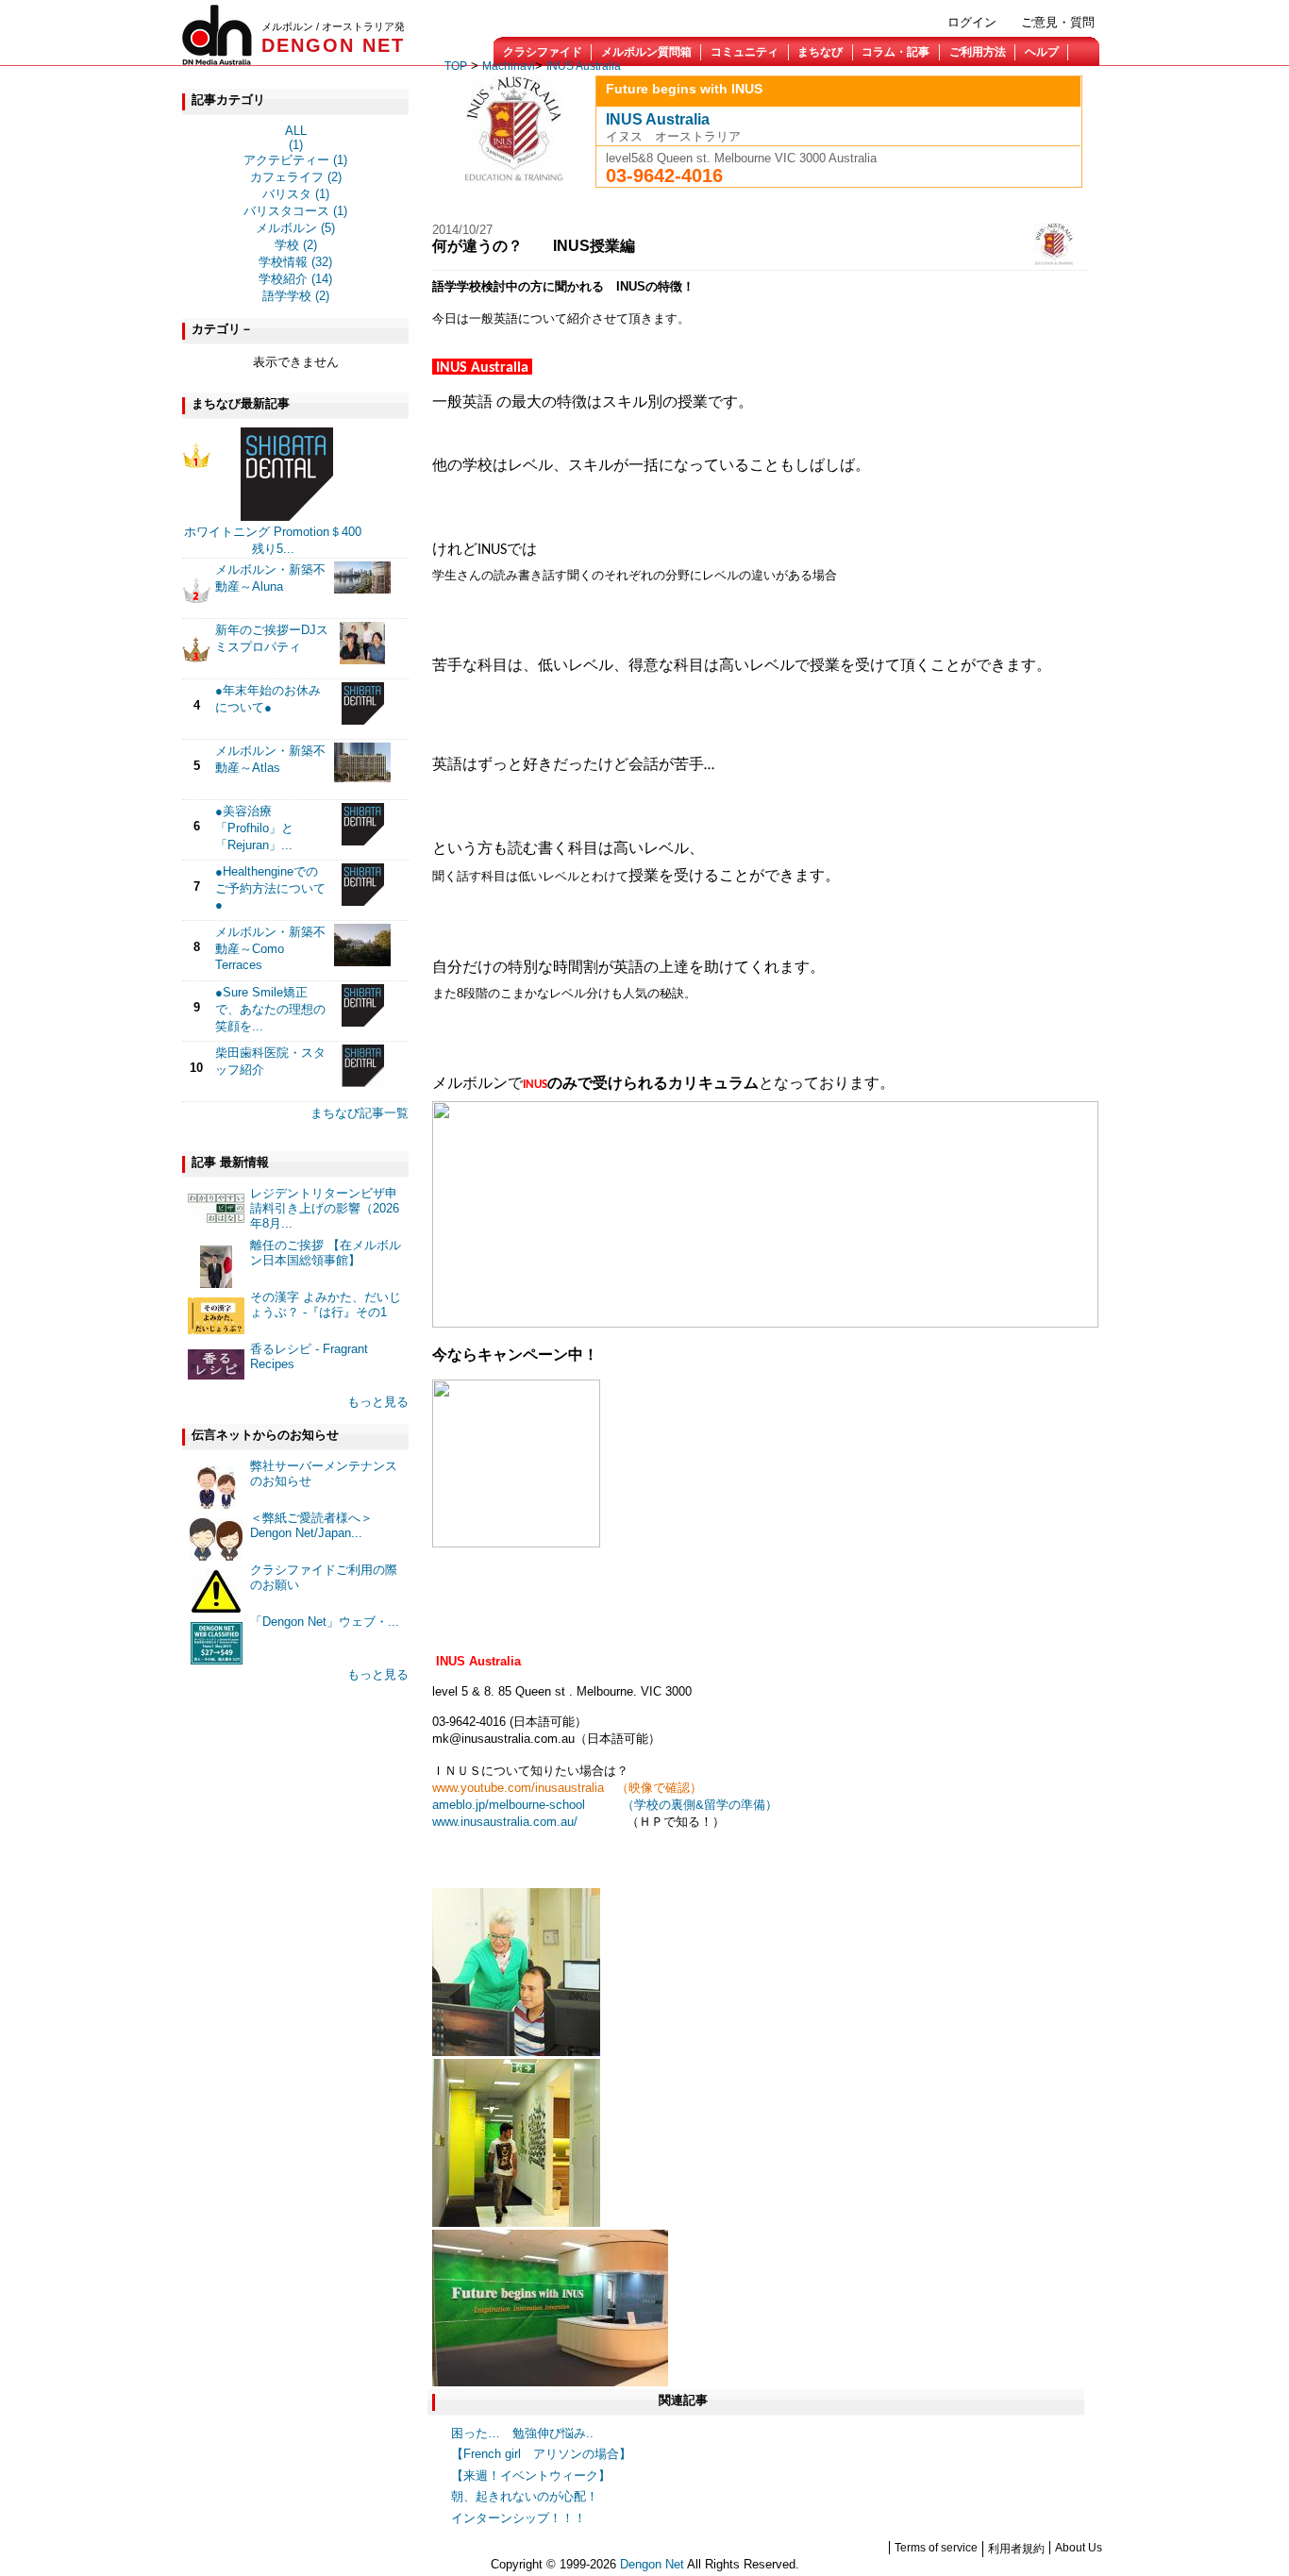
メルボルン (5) (295, 228)
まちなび (820, 52)
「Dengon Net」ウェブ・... (325, 1622)
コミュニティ (745, 52)
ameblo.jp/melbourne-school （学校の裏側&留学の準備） (605, 1805)
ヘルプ (1042, 52)
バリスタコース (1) (295, 211)
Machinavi (509, 66)
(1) (296, 145)
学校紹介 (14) (295, 279)
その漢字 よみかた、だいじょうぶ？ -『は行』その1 (326, 1305)
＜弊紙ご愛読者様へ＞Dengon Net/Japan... (311, 1525)
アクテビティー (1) (295, 160)
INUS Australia (584, 66)
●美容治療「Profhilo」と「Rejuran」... (254, 828)
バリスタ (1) (296, 194)
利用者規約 (1016, 2549)
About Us (1079, 2548)
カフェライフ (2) (296, 177)
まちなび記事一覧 (360, 1113)
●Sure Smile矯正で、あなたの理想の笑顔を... (270, 1009)
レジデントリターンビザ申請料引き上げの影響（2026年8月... (325, 1208)
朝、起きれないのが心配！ (525, 2496)
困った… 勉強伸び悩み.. (522, 2433)
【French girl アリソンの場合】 (541, 2454)
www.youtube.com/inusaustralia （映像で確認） (567, 1788)
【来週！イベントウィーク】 (531, 2476)
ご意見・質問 (1058, 22)
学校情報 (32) (295, 262)
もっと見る (378, 1402)
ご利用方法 (978, 52)
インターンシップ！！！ (519, 2518)
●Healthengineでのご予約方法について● (270, 888)
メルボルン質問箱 (646, 52)
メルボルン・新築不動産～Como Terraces (270, 948)
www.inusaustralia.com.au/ (505, 1822)
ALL (296, 131)
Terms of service (936, 2548)
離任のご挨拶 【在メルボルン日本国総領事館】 (326, 1253)
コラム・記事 (896, 52)
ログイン (972, 22)
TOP (456, 66)
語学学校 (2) (296, 296)
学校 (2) (296, 245)
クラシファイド (543, 52)
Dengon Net (652, 2564)
